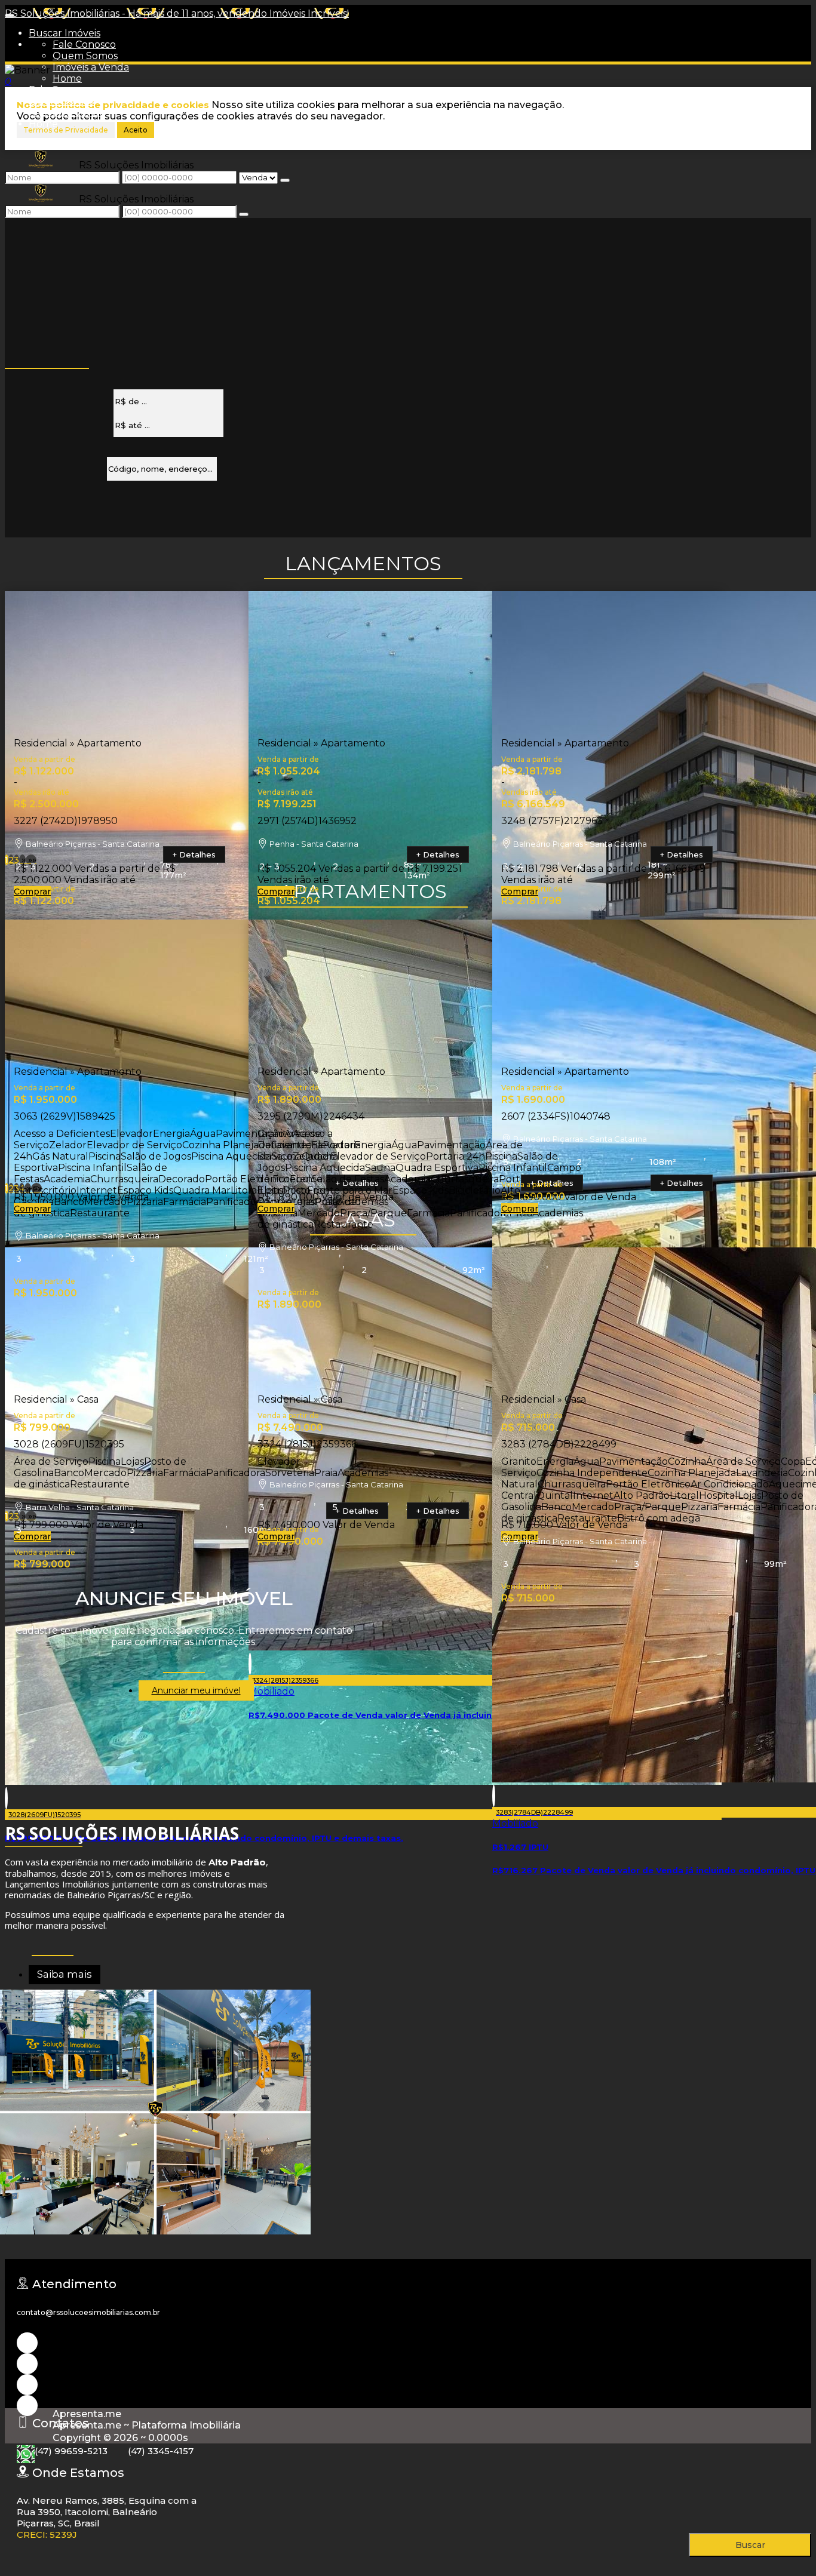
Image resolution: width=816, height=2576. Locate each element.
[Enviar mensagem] (285, 180)
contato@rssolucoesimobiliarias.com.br (88, 2312)
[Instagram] (27, 2343)
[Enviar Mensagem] (244, 214)
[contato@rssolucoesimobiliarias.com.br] (27, 2406)
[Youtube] (27, 2364)
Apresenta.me (87, 2414)
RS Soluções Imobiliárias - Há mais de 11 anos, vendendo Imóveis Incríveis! (177, 13)
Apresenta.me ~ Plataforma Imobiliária (147, 2425)
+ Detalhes (194, 854)
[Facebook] (27, 2385)
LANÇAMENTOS (363, 563)
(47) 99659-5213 (71, 2451)
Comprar (32, 892)
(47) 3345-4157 (161, 2451)
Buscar (750, 2545)
